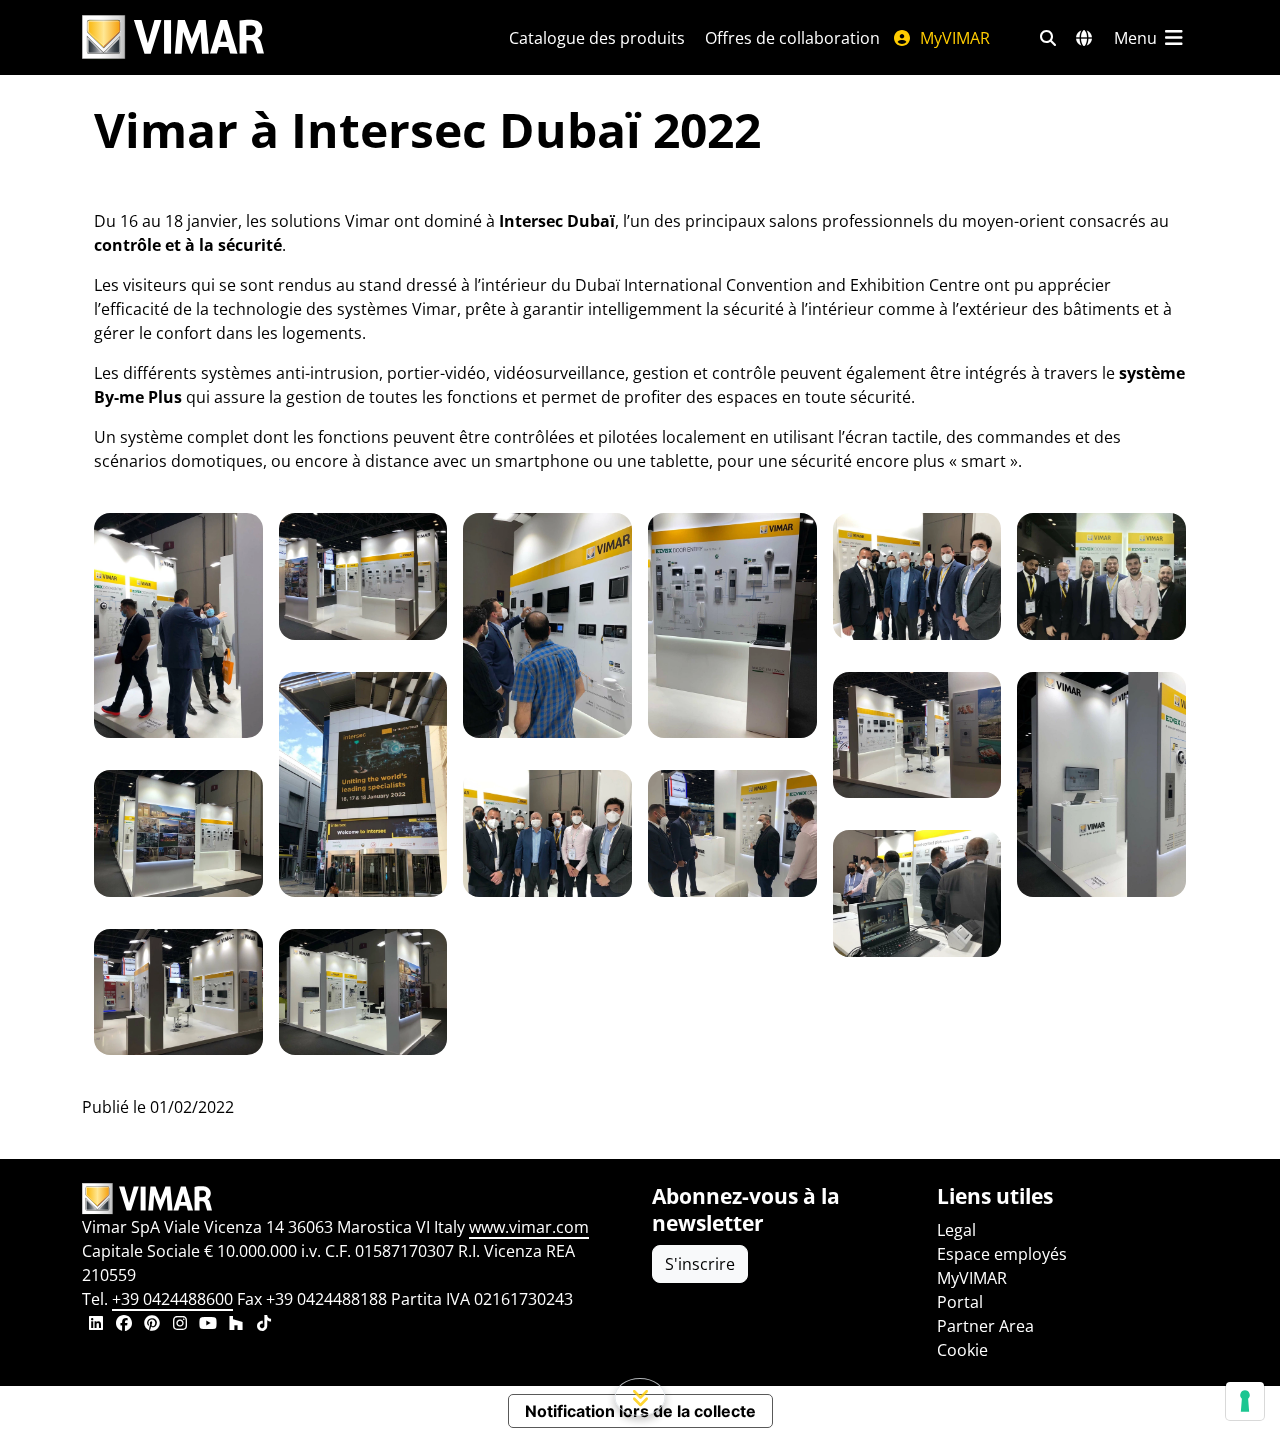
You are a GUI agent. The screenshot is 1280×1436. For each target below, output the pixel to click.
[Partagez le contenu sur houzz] (236, 1325)
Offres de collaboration (792, 38)
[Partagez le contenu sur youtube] (208, 1325)
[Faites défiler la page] (640, 1397)
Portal (960, 1302)
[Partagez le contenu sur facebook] (124, 1325)
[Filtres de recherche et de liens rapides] (1048, 38)
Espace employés (1002, 1254)
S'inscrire (700, 1264)
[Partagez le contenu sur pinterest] (152, 1325)
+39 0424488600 (172, 1299)
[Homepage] (355, 1199)
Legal (956, 1230)
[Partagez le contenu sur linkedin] (96, 1325)
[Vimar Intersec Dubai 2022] (178, 625)
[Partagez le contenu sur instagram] (180, 1325)
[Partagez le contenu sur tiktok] (264, 1325)
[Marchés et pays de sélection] (1084, 38)
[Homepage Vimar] (173, 37)
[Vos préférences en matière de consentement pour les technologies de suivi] (1245, 1401)
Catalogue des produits (597, 38)
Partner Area (985, 1326)
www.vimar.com (529, 1227)
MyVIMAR (953, 38)
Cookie (962, 1350)
